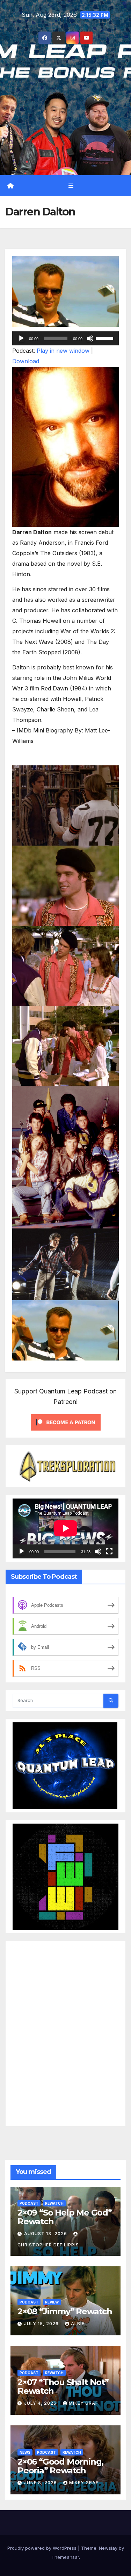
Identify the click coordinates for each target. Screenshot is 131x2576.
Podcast (29, 2203)
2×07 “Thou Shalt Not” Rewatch (63, 2386)
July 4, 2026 (41, 2403)
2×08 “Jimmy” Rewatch (65, 2311)
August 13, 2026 (46, 2234)
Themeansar (65, 2557)
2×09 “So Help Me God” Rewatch (65, 2217)
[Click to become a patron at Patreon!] (66, 1422)
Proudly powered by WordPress (43, 2548)
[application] (65, 338)
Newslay (108, 2548)
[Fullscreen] (109, 1551)
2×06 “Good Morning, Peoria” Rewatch (60, 2466)
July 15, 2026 (42, 2324)
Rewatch (54, 2203)
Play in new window (63, 351)
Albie (78, 2324)
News (25, 2452)
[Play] (21, 338)
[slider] (105, 338)
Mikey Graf (83, 2403)
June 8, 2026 (41, 2483)
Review (52, 2302)
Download (26, 361)
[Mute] (90, 338)
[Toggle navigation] (71, 185)
